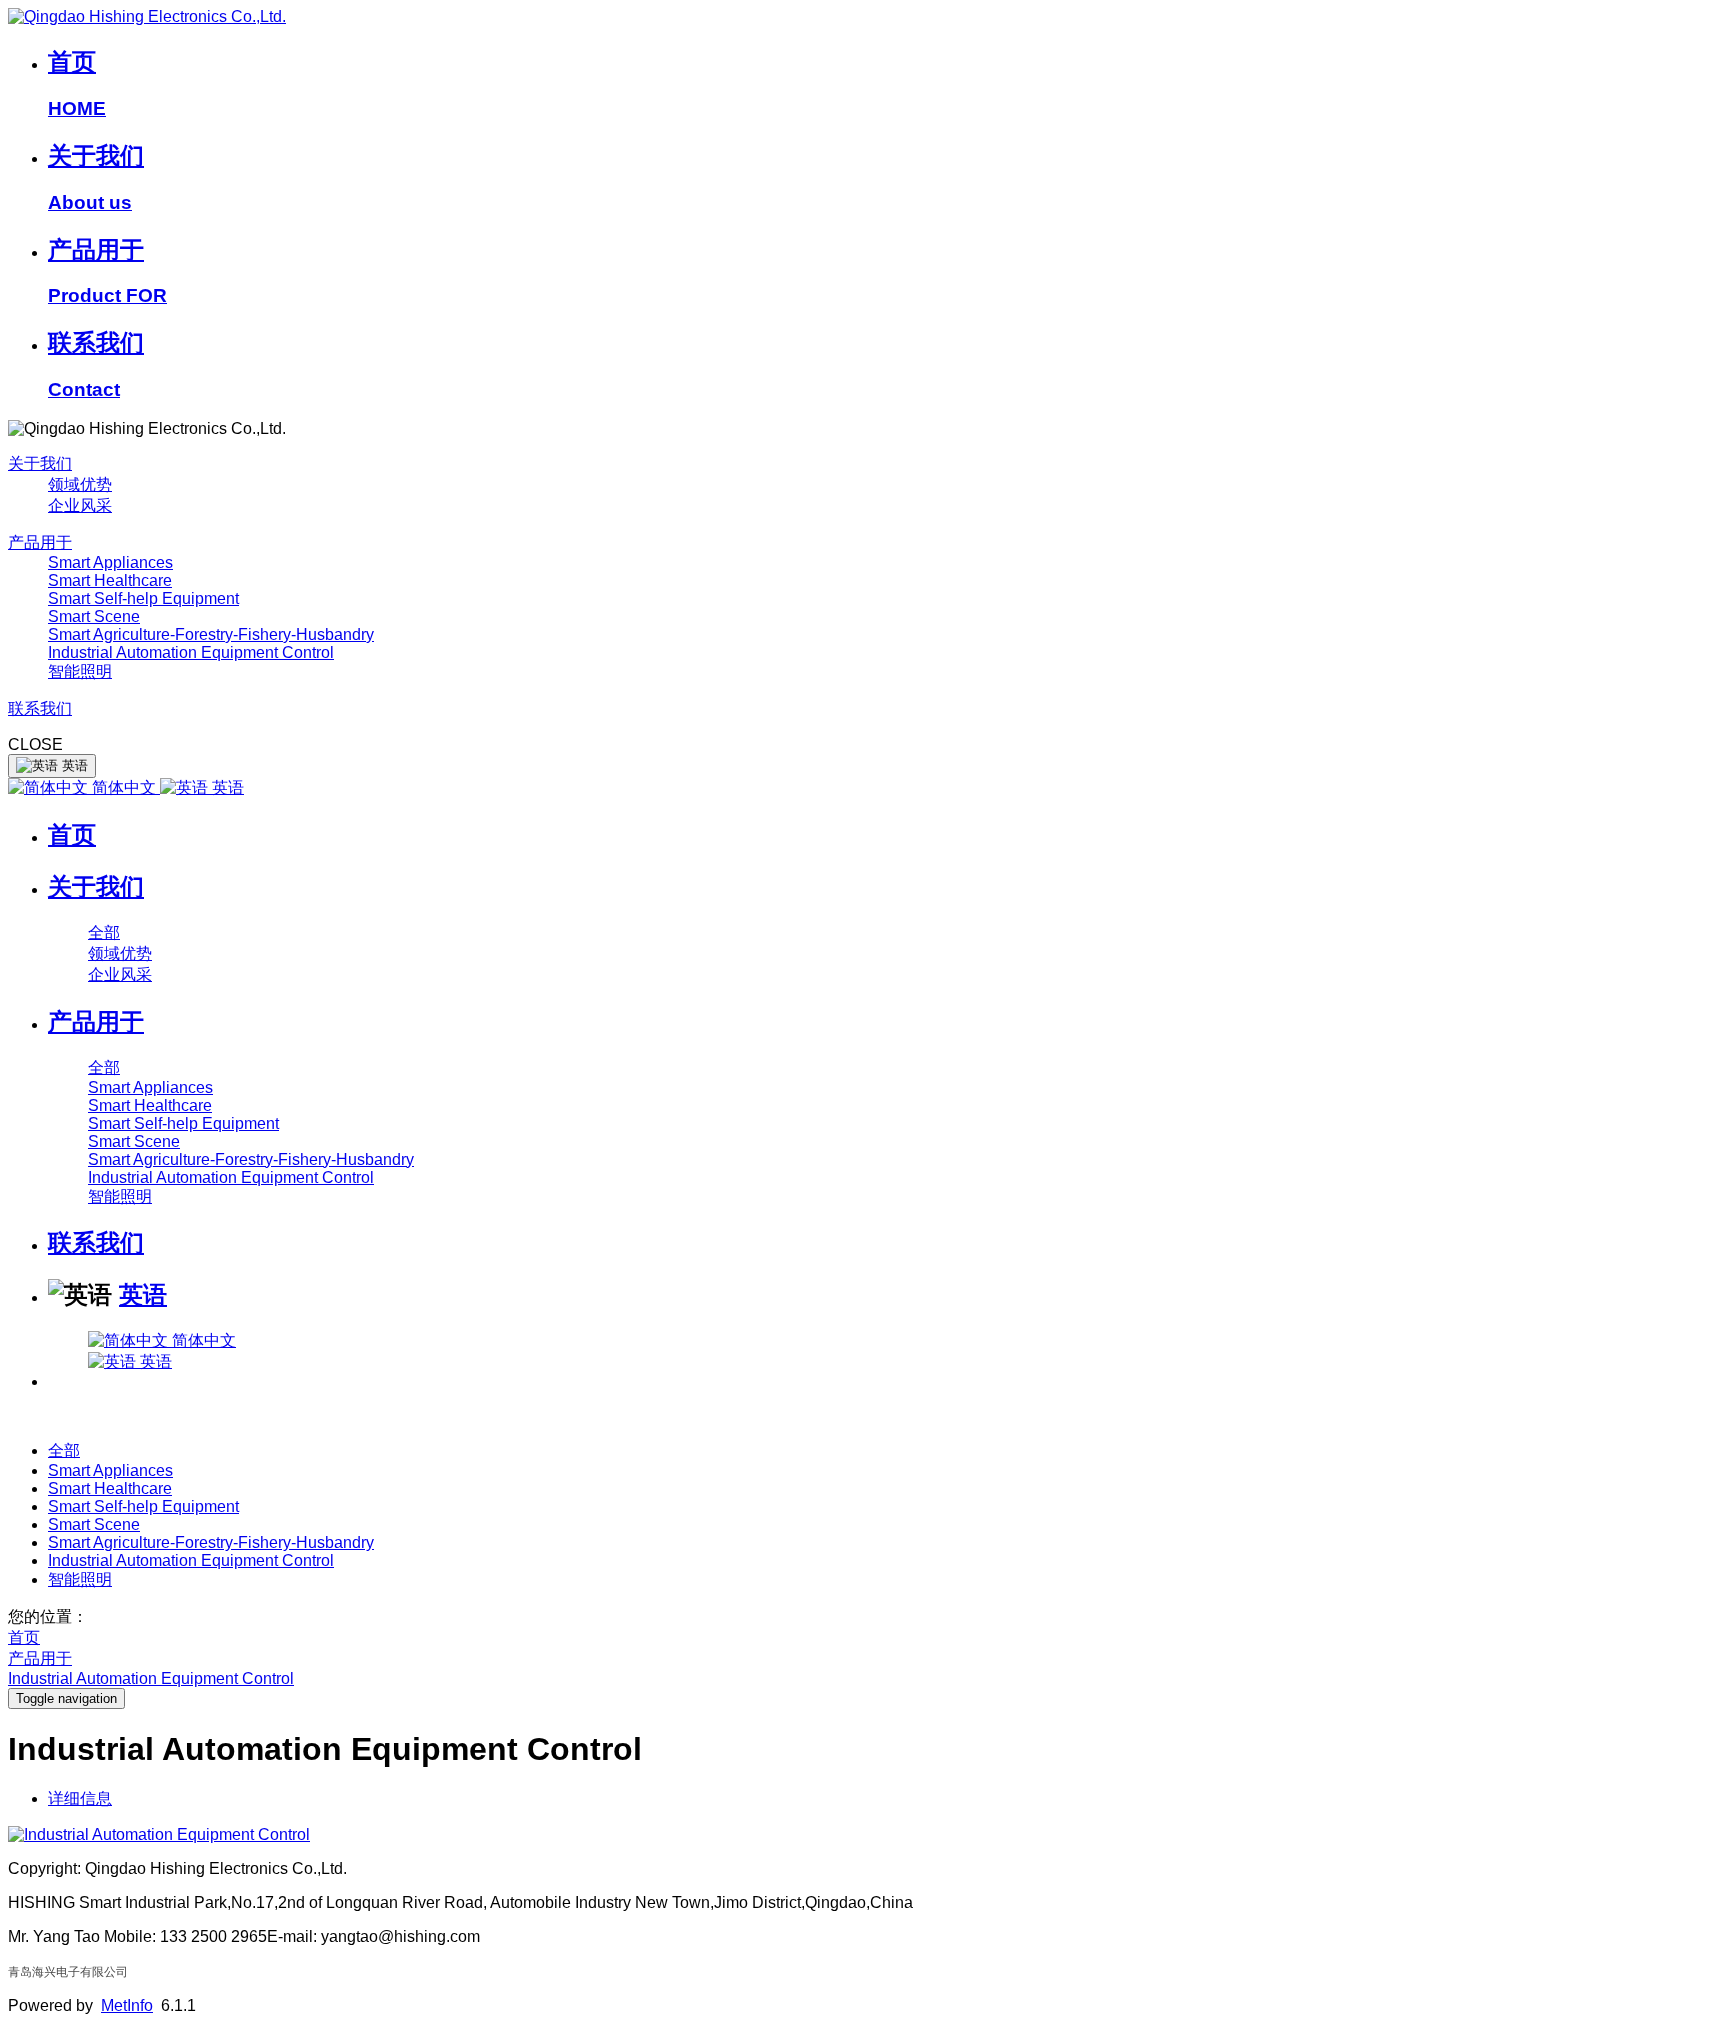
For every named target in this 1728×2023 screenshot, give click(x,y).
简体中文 (124, 787)
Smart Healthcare (110, 580)
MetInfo (127, 2005)
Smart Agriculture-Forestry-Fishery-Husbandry (211, 634)
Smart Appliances (110, 562)
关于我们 (40, 463)
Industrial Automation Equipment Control (191, 652)
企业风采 (80, 505)
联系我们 (40, 708)
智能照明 (80, 671)
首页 (72, 834)
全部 (104, 932)
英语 (226, 787)
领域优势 (80, 484)
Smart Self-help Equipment (143, 598)
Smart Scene (94, 616)
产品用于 (40, 542)
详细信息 (80, 1798)
